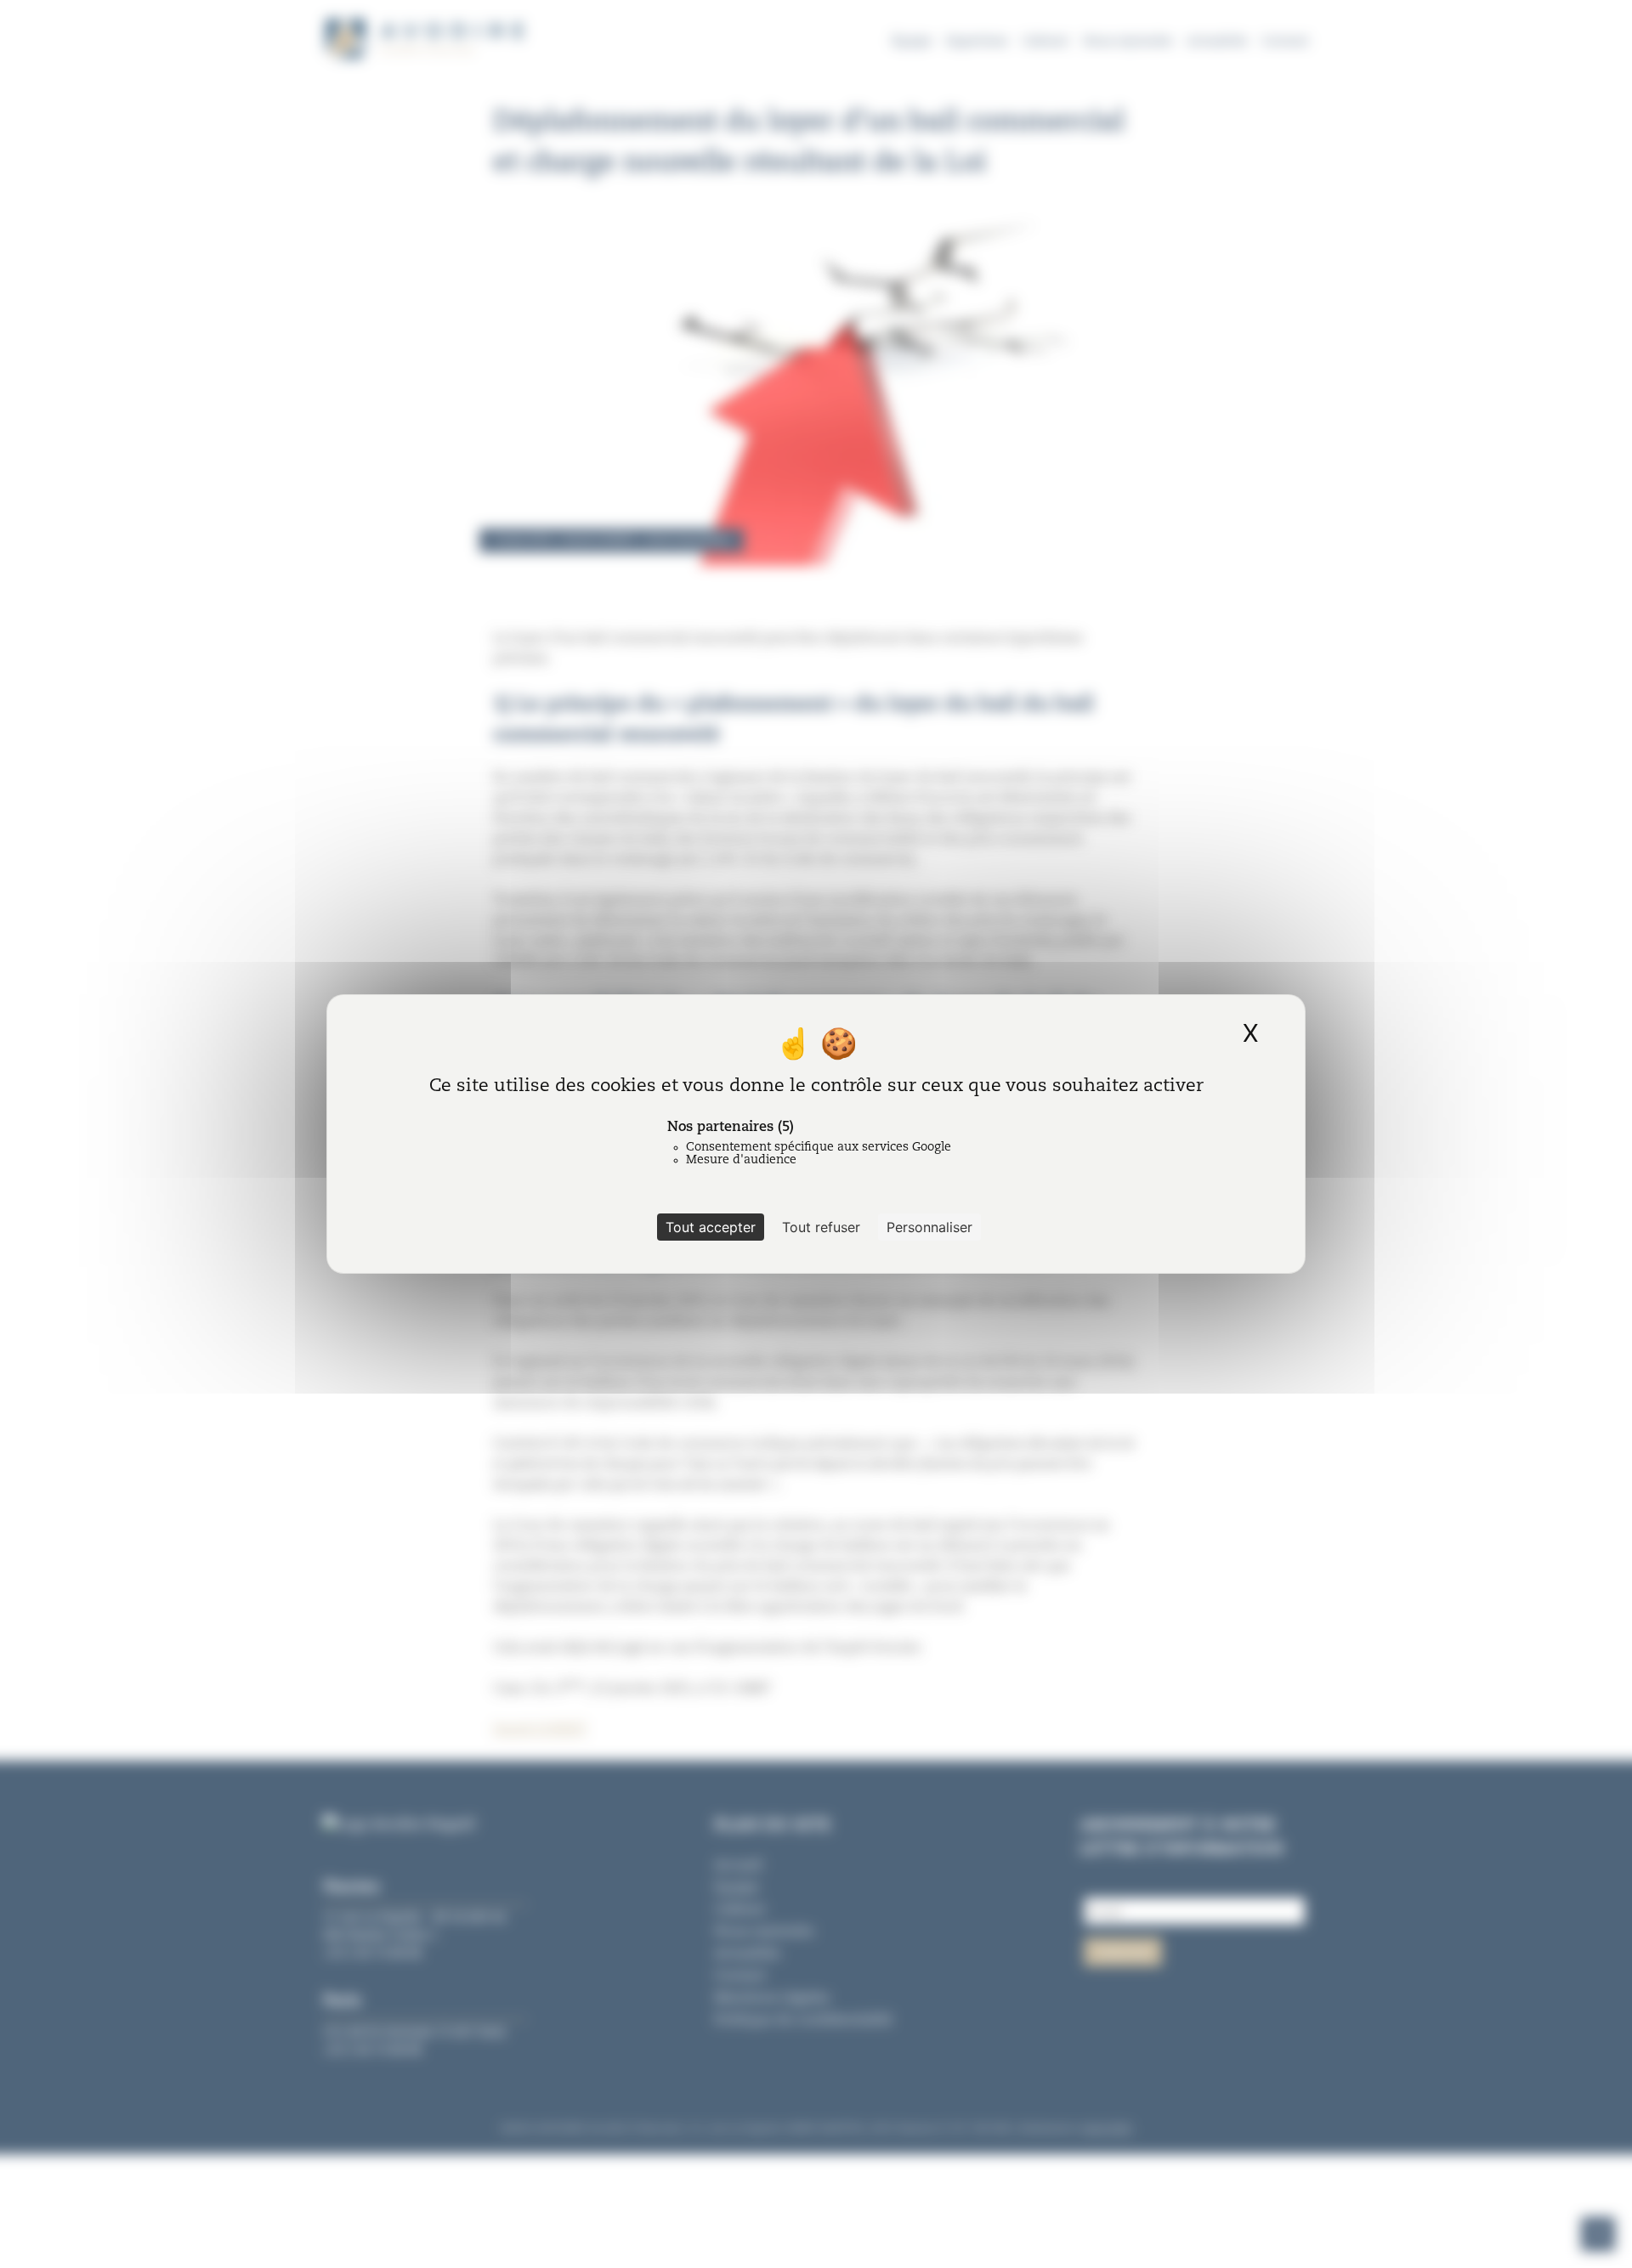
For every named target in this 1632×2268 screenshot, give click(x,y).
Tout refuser (821, 1227)
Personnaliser (929, 1227)
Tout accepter (711, 1227)
